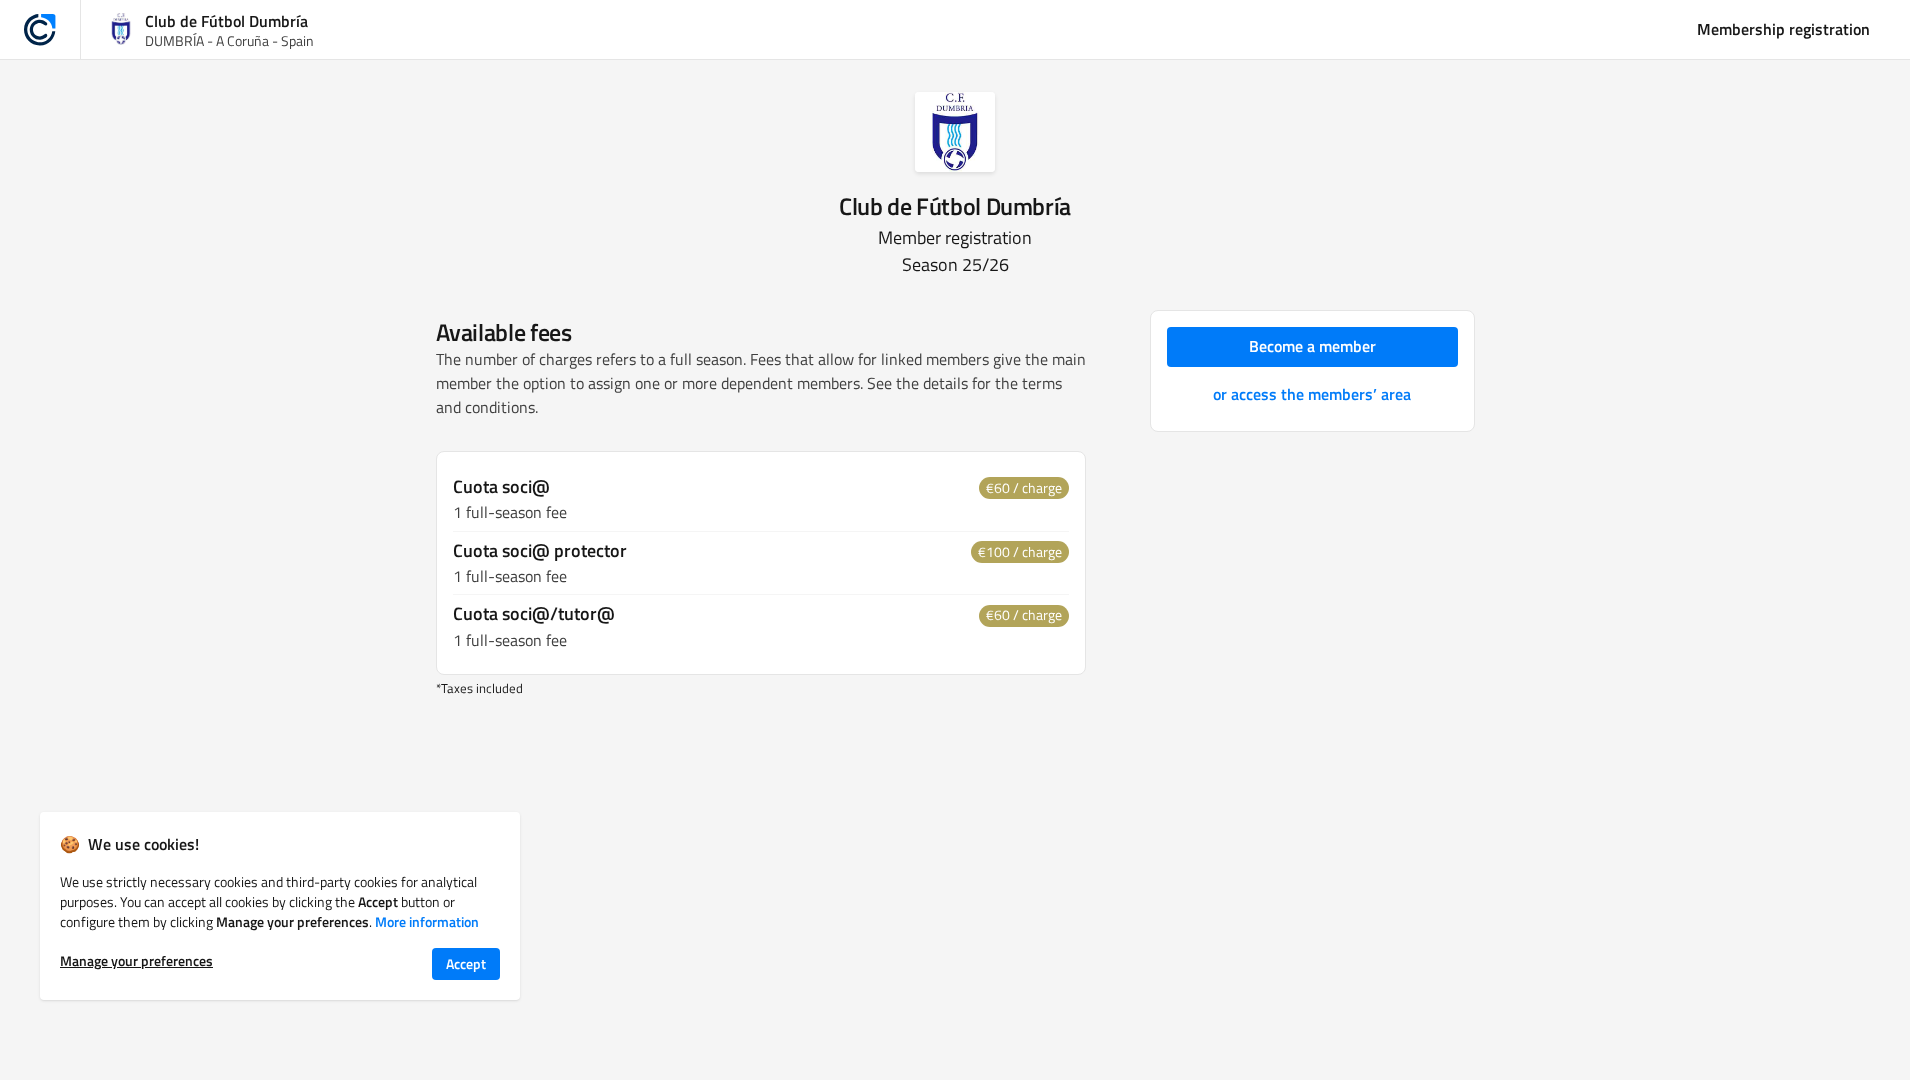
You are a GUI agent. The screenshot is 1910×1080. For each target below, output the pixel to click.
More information (427, 921)
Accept (466, 963)
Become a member (1312, 346)
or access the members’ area (1312, 394)
